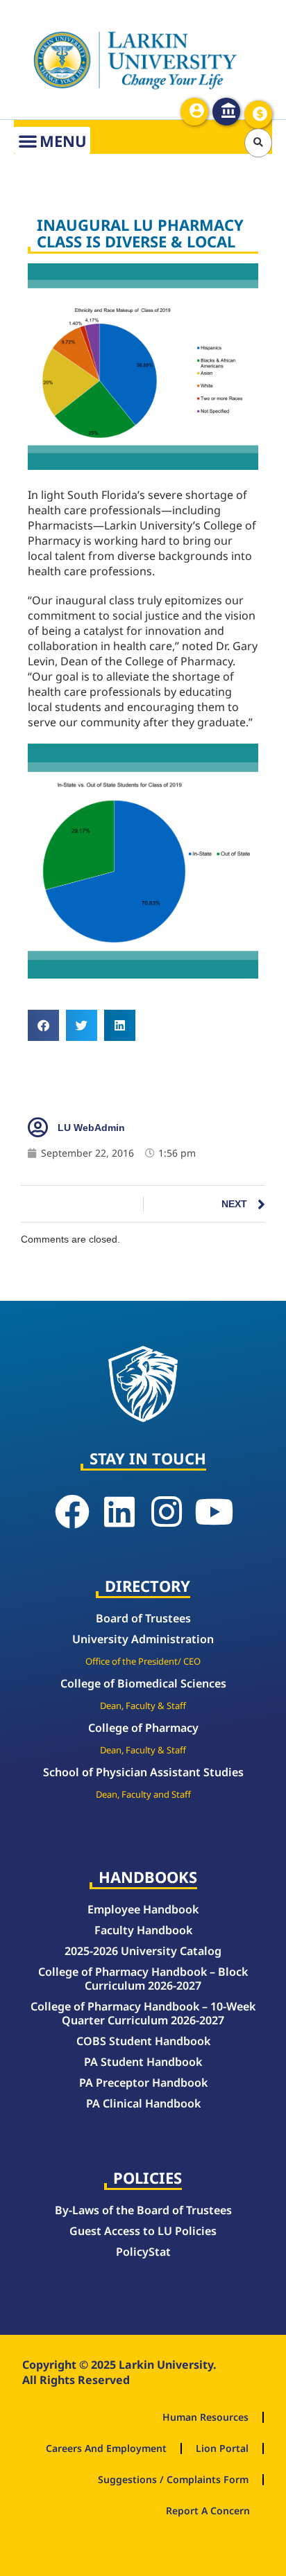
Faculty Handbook (143, 1930)
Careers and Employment (106, 2448)
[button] (259, 143)
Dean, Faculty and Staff (143, 1794)
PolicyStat (143, 2252)
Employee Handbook (143, 1909)
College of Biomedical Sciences (143, 1683)
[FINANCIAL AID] (258, 114)
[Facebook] (72, 1512)
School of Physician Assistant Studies (143, 1772)
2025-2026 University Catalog (143, 1951)
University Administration (143, 1639)
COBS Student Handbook (143, 2041)
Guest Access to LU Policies (143, 2231)
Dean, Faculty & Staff (143, 1706)
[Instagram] (167, 1512)
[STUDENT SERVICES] (194, 112)
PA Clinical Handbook (143, 2103)
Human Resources (205, 2417)
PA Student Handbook (143, 2062)
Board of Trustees (143, 1618)
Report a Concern (208, 2511)
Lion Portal (222, 2448)
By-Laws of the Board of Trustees (143, 2210)
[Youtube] (214, 1512)
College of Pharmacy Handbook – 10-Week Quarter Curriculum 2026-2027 (143, 2013)
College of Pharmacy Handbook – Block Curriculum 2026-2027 (143, 1979)
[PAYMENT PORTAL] (226, 112)
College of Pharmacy (143, 1728)
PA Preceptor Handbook (143, 2083)
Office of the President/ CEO (143, 1661)
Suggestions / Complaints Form (173, 2479)
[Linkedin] (119, 1512)
